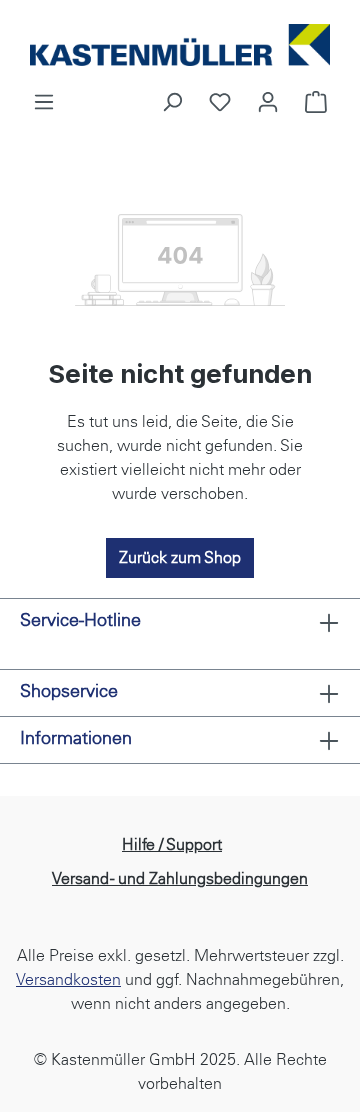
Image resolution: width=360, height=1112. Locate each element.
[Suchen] (172, 102)
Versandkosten (68, 979)
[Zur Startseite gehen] (180, 45)
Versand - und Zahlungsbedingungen (180, 878)
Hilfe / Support (172, 844)
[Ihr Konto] (268, 102)
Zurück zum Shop (180, 557)
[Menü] (44, 102)
